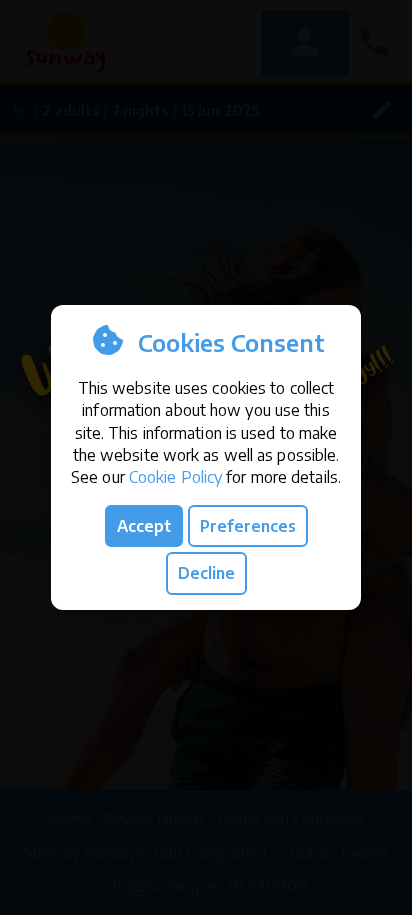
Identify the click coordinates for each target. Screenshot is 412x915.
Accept (144, 526)
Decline (206, 573)
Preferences (248, 526)
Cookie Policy (175, 477)
